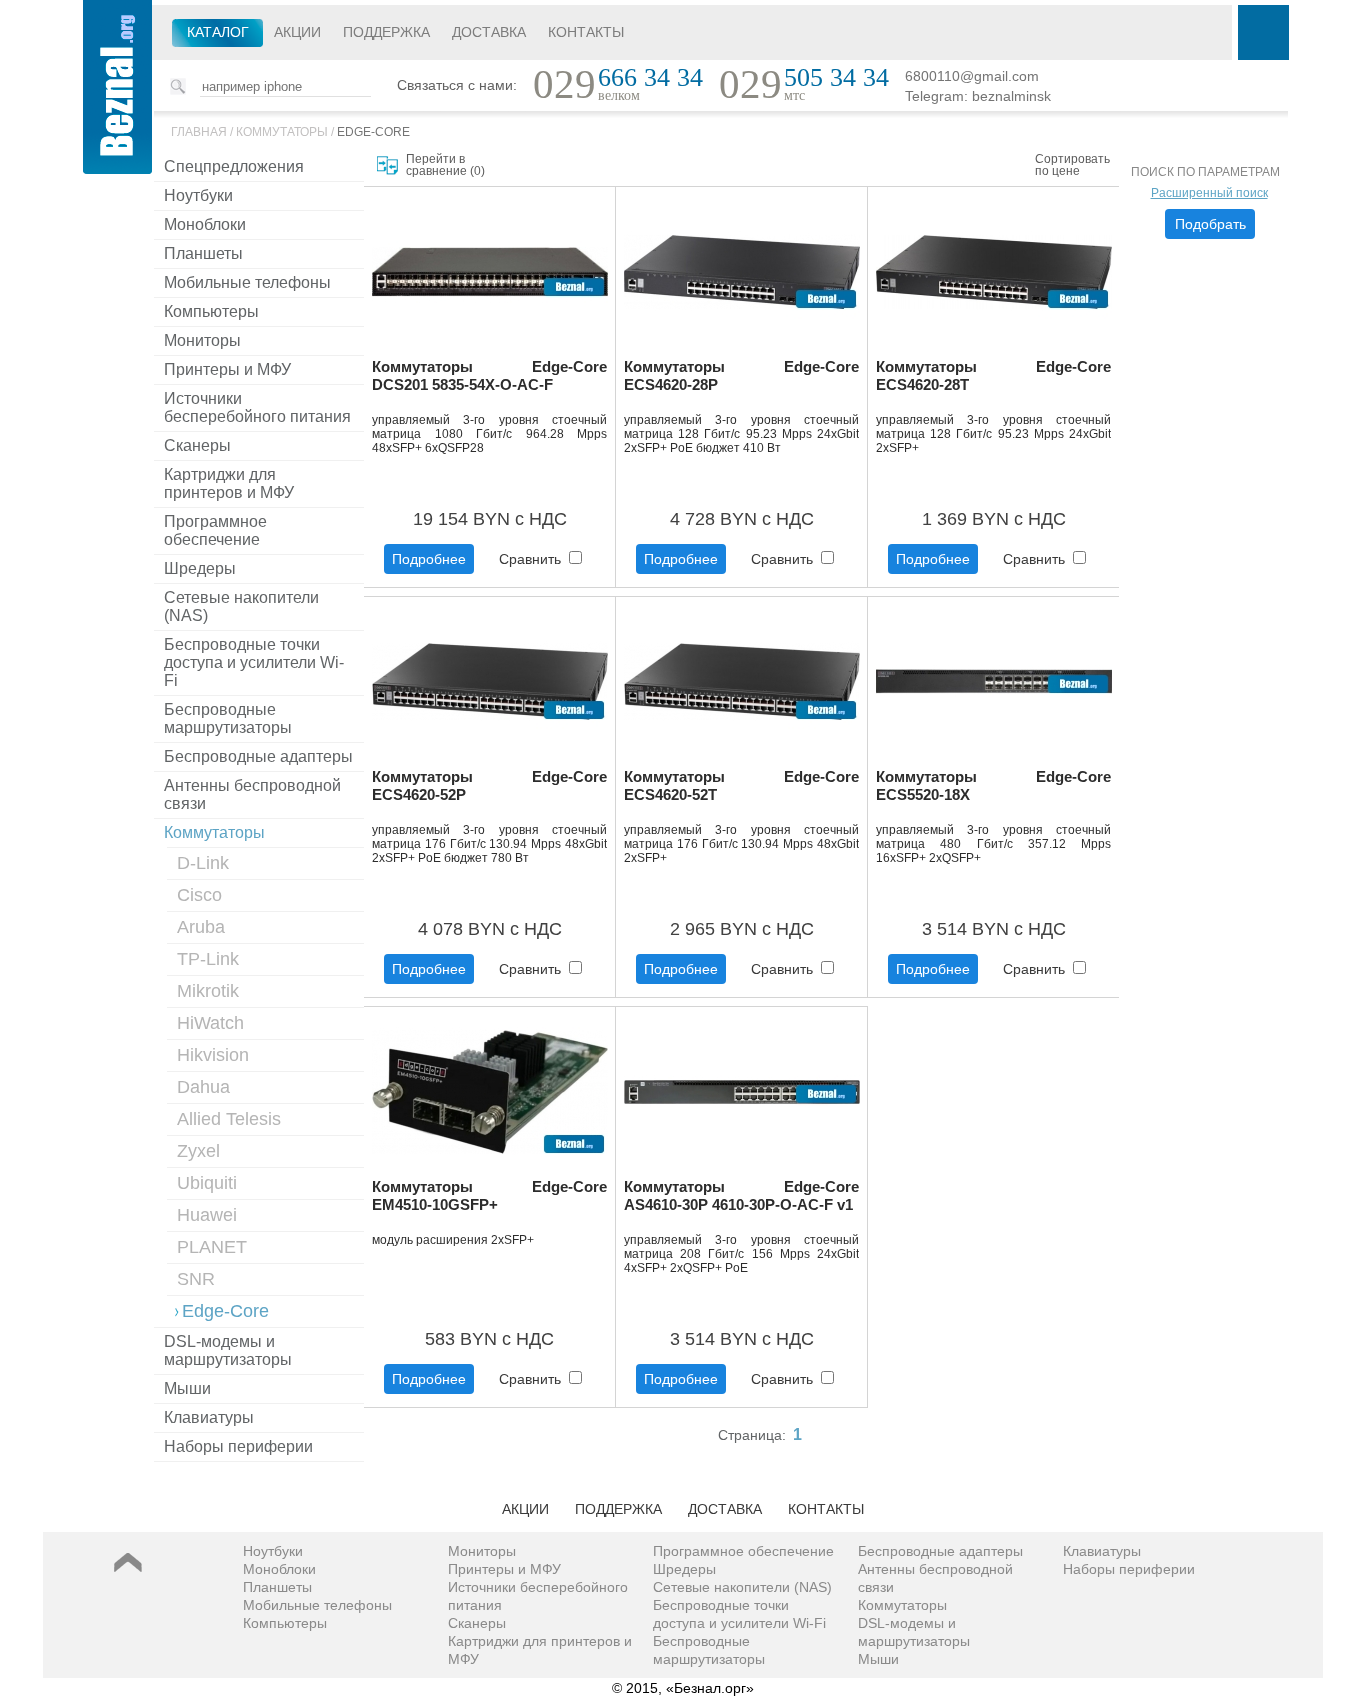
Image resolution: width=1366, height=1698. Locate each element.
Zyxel (198, 1151)
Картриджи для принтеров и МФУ (229, 483)
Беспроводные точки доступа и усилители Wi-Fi (254, 662)
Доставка (489, 32)
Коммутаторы (282, 132)
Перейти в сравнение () (445, 165)
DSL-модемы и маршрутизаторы (228, 1350)
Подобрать (1210, 224)
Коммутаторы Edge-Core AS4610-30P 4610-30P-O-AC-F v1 (741, 1195)
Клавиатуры (209, 1417)
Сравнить (532, 559)
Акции (297, 32)
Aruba (201, 927)
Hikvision (213, 1055)
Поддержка (386, 32)
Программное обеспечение (215, 530)
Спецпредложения (234, 166)
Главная (199, 132)
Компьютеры (211, 311)
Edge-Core (373, 132)
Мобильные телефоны (247, 282)
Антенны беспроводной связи (252, 794)
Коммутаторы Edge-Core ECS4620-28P (741, 375)
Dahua (203, 1087)
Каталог (218, 32)
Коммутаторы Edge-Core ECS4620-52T (741, 785)
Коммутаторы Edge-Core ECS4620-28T (993, 375)
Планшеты (203, 253)
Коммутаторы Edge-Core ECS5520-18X (993, 785)
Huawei (207, 1215)
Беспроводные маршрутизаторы (228, 718)
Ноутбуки (198, 195)
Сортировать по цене (1072, 165)
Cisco (199, 895)
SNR (196, 1279)
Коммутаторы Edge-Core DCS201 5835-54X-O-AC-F (489, 375)
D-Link (203, 863)
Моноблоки (205, 224)
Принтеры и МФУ (227, 369)
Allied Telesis (229, 1119)
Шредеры (200, 568)
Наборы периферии (238, 1446)
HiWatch (210, 1023)
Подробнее (429, 559)
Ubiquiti (207, 1183)
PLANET (212, 1247)
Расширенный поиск (1209, 193)
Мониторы (202, 340)
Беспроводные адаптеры (258, 756)
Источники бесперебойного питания (257, 407)
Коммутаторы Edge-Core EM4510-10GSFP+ (489, 1195)
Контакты (586, 32)
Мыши (187, 1388)
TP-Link (208, 959)
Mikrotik (208, 991)
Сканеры (197, 445)
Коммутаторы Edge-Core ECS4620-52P (489, 785)
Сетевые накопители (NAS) (241, 606)
